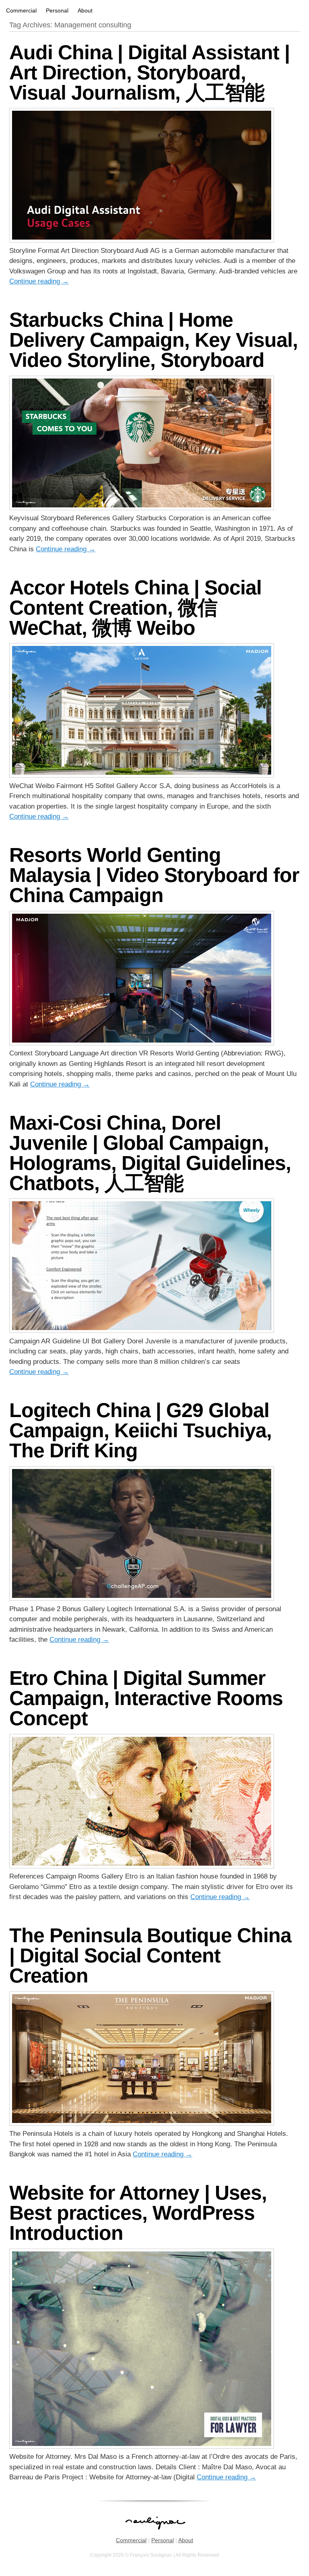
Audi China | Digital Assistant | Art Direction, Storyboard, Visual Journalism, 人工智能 (149, 72)
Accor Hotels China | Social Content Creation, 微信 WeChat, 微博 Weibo (135, 608)
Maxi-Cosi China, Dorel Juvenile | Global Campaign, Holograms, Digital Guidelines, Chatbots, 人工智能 (150, 1153)
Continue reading (39, 281)
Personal (57, 10)
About (85, 10)
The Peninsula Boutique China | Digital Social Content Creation (150, 1955)
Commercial (21, 10)
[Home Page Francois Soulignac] (155, 2534)
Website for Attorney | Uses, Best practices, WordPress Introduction (138, 2213)
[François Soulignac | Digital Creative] (154, 1)
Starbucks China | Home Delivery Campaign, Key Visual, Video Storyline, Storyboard (153, 340)
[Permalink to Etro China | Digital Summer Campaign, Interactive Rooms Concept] (142, 1866)
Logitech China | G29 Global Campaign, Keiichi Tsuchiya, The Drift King (140, 1430)
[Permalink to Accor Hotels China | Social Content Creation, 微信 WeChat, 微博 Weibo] (142, 775)
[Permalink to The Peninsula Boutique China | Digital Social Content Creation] (142, 2124)
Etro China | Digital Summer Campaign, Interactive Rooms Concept (146, 1698)
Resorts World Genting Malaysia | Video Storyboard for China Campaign (154, 875)
